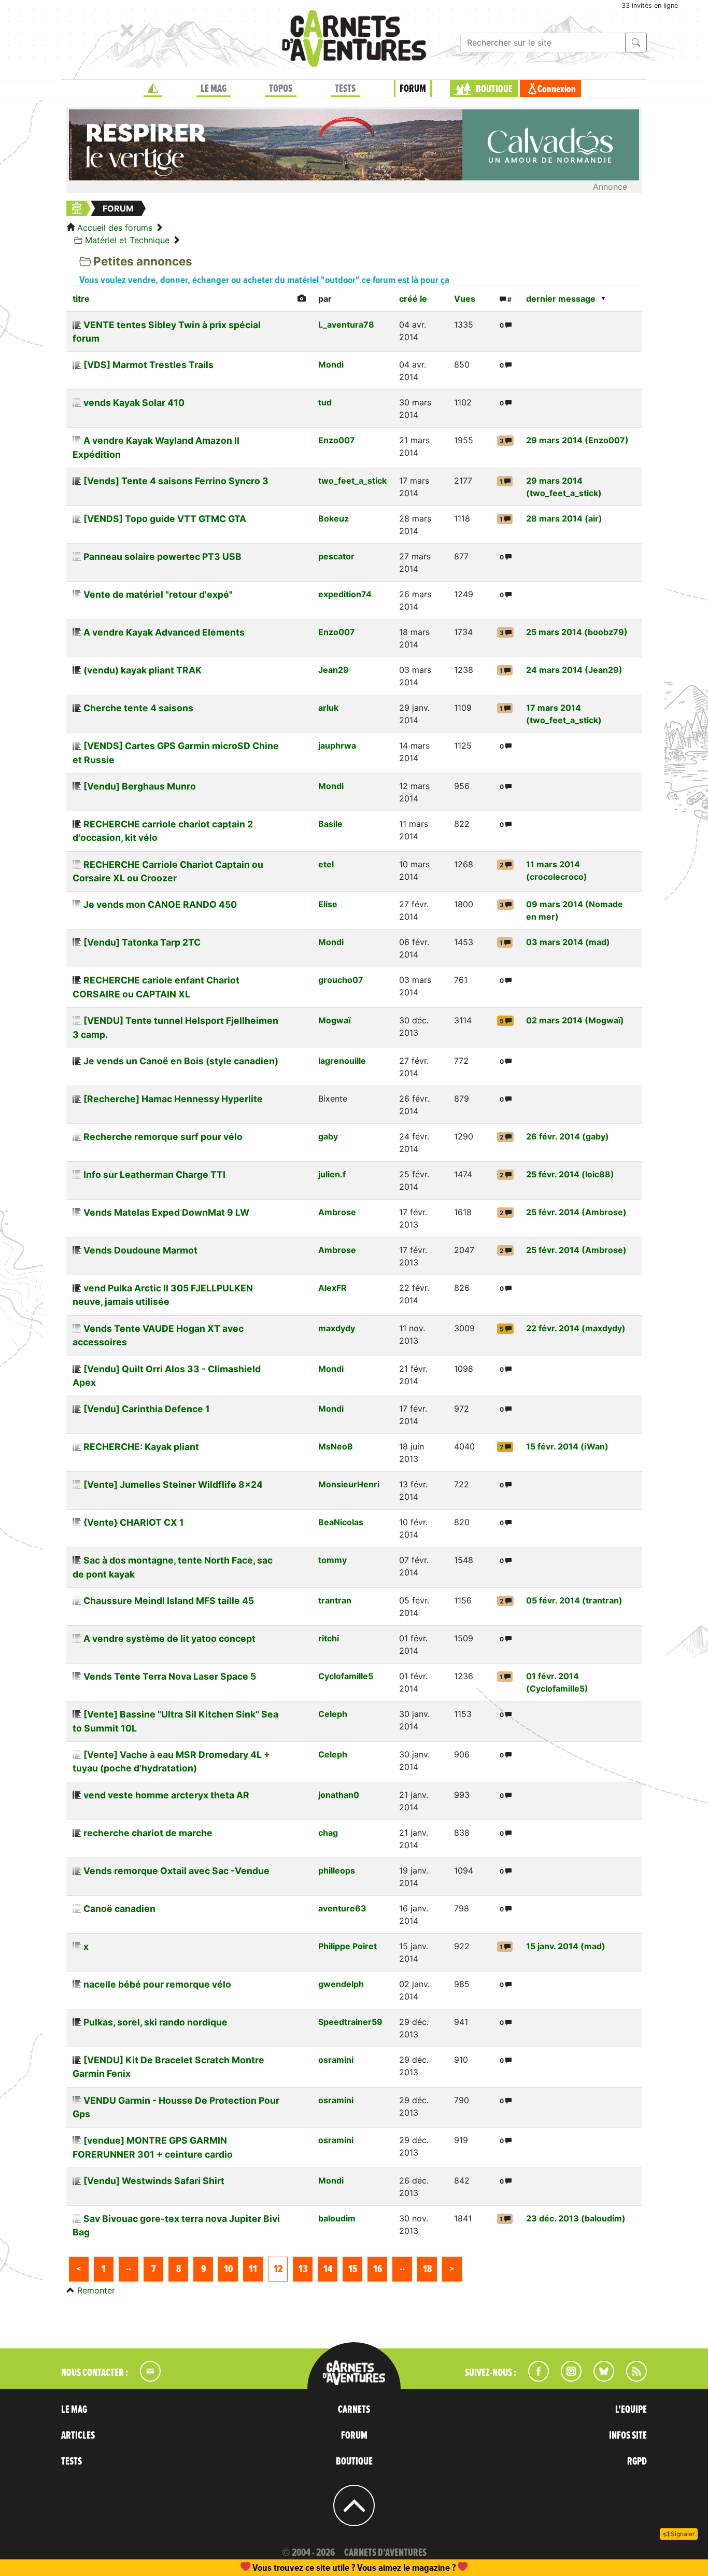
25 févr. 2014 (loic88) (570, 1174)
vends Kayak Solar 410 (134, 403)
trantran (335, 1600)
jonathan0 (339, 1795)
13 (303, 2269)
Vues (465, 299)
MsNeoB (336, 1446)
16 (378, 2269)
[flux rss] (631, 2378)
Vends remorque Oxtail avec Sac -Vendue (176, 1871)
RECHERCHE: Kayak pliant (141, 1447)
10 (228, 2269)
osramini (336, 2060)
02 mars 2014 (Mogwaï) (575, 1020)
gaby (328, 1136)
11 (253, 2269)
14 (328, 2269)
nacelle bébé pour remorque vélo (157, 1984)
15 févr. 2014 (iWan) (567, 1446)
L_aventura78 (346, 325)
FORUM (413, 89)
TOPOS (281, 89)
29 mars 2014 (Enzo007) (577, 440)
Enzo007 (337, 440)
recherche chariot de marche (148, 1833)
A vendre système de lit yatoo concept (169, 1638)
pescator (336, 556)
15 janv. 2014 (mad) (566, 1946)
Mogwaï (334, 1020)
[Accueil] (153, 89)
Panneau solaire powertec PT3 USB (162, 557)
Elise (328, 904)
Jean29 (334, 670)
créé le (413, 299)
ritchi (329, 1638)
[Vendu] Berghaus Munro (140, 786)
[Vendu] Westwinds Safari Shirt (154, 2181)
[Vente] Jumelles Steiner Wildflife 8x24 (173, 1484)
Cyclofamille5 (346, 1676)
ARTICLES (78, 2436)
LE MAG (214, 89)
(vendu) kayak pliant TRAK (143, 670)
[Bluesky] (599, 2378)
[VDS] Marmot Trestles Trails (148, 365)
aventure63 (342, 1908)
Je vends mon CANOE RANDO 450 (160, 904)
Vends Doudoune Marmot (140, 1250)
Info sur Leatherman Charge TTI (154, 1174)
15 (353, 2269)
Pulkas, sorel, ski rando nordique (155, 2022)
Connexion (557, 89)
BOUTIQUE (494, 89)
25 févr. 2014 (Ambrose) (576, 1212)
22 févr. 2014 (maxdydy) (576, 1328)
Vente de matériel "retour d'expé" (158, 594)
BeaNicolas (341, 1522)
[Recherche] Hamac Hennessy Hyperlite (173, 1099)
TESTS (345, 89)
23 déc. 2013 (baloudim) (576, 2218)
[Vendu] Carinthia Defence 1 (147, 1409)
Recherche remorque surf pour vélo (163, 1137)
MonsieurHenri (349, 1484)
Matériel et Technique (127, 240)
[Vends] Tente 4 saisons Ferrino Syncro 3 (176, 481)
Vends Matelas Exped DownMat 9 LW (166, 1212)
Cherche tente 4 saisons (138, 708)
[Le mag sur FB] (534, 2378)
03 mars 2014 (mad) (568, 942)
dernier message (561, 299)
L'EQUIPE (631, 2410)
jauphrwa (337, 745)
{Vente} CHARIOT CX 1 (134, 1522)
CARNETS (354, 2410)
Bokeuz (334, 518)
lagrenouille (342, 1061)
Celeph (333, 1714)
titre (81, 299)
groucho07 (341, 980)
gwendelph (341, 1984)
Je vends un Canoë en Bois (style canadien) (181, 1061)
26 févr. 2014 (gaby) (568, 1136)
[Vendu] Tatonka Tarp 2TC (142, 942)
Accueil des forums (115, 228)
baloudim (337, 2218)
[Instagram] (567, 2378)
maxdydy (337, 1328)
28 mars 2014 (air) (564, 518)
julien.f (332, 1174)
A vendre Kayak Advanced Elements (164, 632)
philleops (337, 1870)
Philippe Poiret (348, 1946)
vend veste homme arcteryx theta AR (166, 1795)
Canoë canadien (119, 1909)
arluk (328, 708)
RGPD (637, 2461)
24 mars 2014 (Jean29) (574, 670)
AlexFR (332, 1288)
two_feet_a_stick (352, 481)
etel (326, 864)
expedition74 (345, 594)
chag (328, 1833)
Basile (330, 824)
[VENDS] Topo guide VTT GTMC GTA (165, 519)
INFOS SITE (628, 2436)
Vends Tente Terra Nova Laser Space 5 (170, 1676)
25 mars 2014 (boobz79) (577, 632)
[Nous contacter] (145, 2378)
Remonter (96, 2290)
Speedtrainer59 (350, 2022)
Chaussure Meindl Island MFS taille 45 (169, 1601)
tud (325, 402)
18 (427, 2269)
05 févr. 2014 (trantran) (574, 1600)
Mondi (331, 364)
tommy (332, 1560)
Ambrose (337, 1212)
